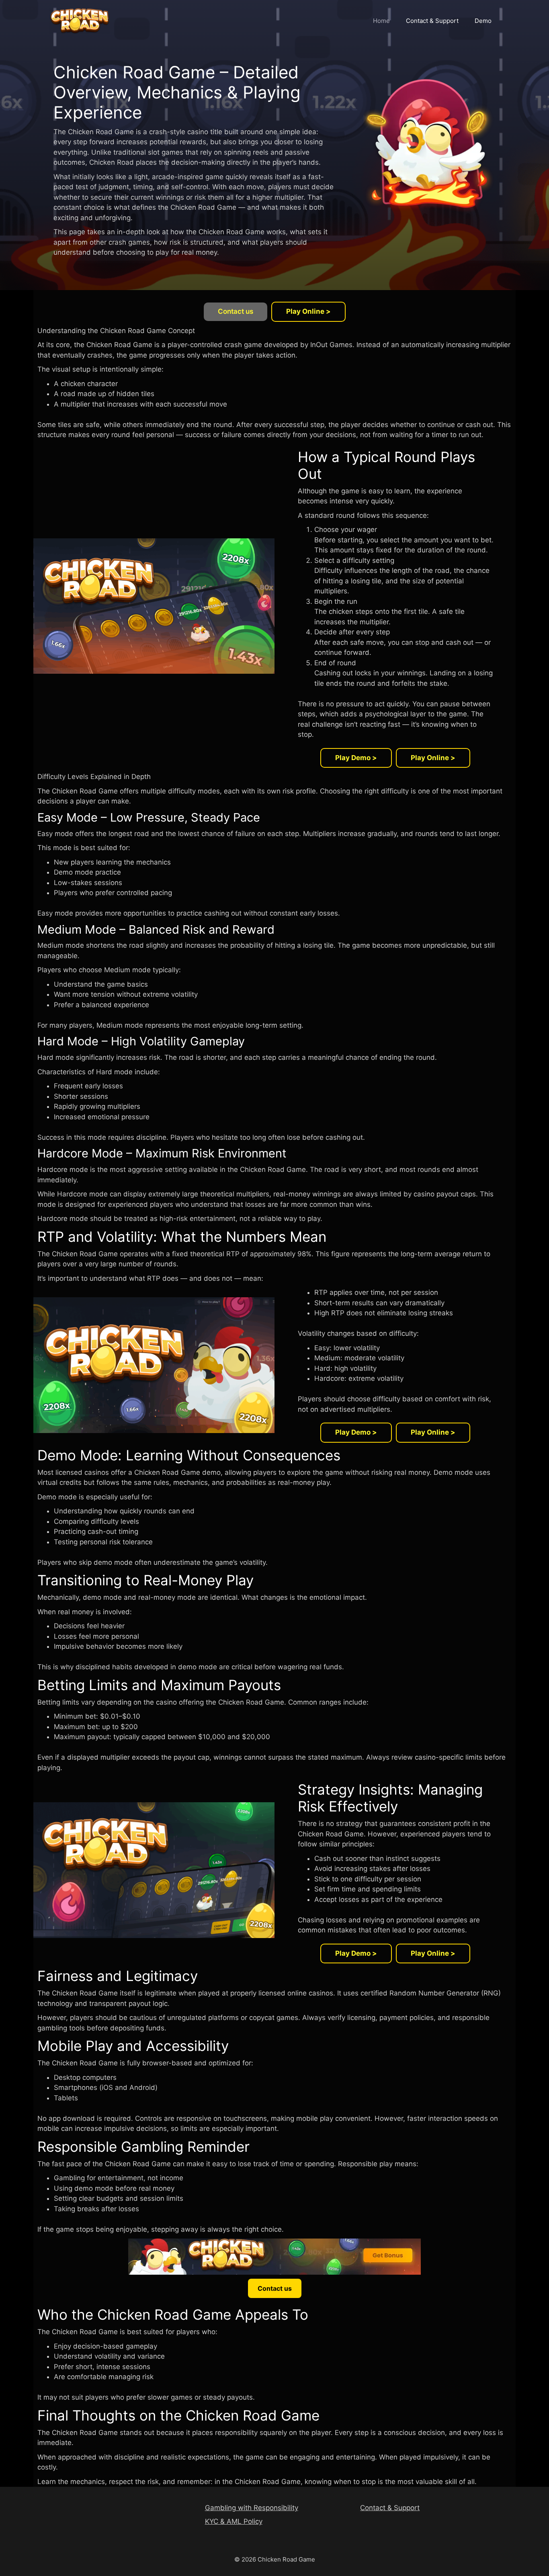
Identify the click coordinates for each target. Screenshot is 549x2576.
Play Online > (308, 311)
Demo (483, 21)
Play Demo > (356, 758)
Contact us (236, 311)
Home (381, 21)
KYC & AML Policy (234, 2521)
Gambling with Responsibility (252, 2508)
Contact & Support (432, 21)
